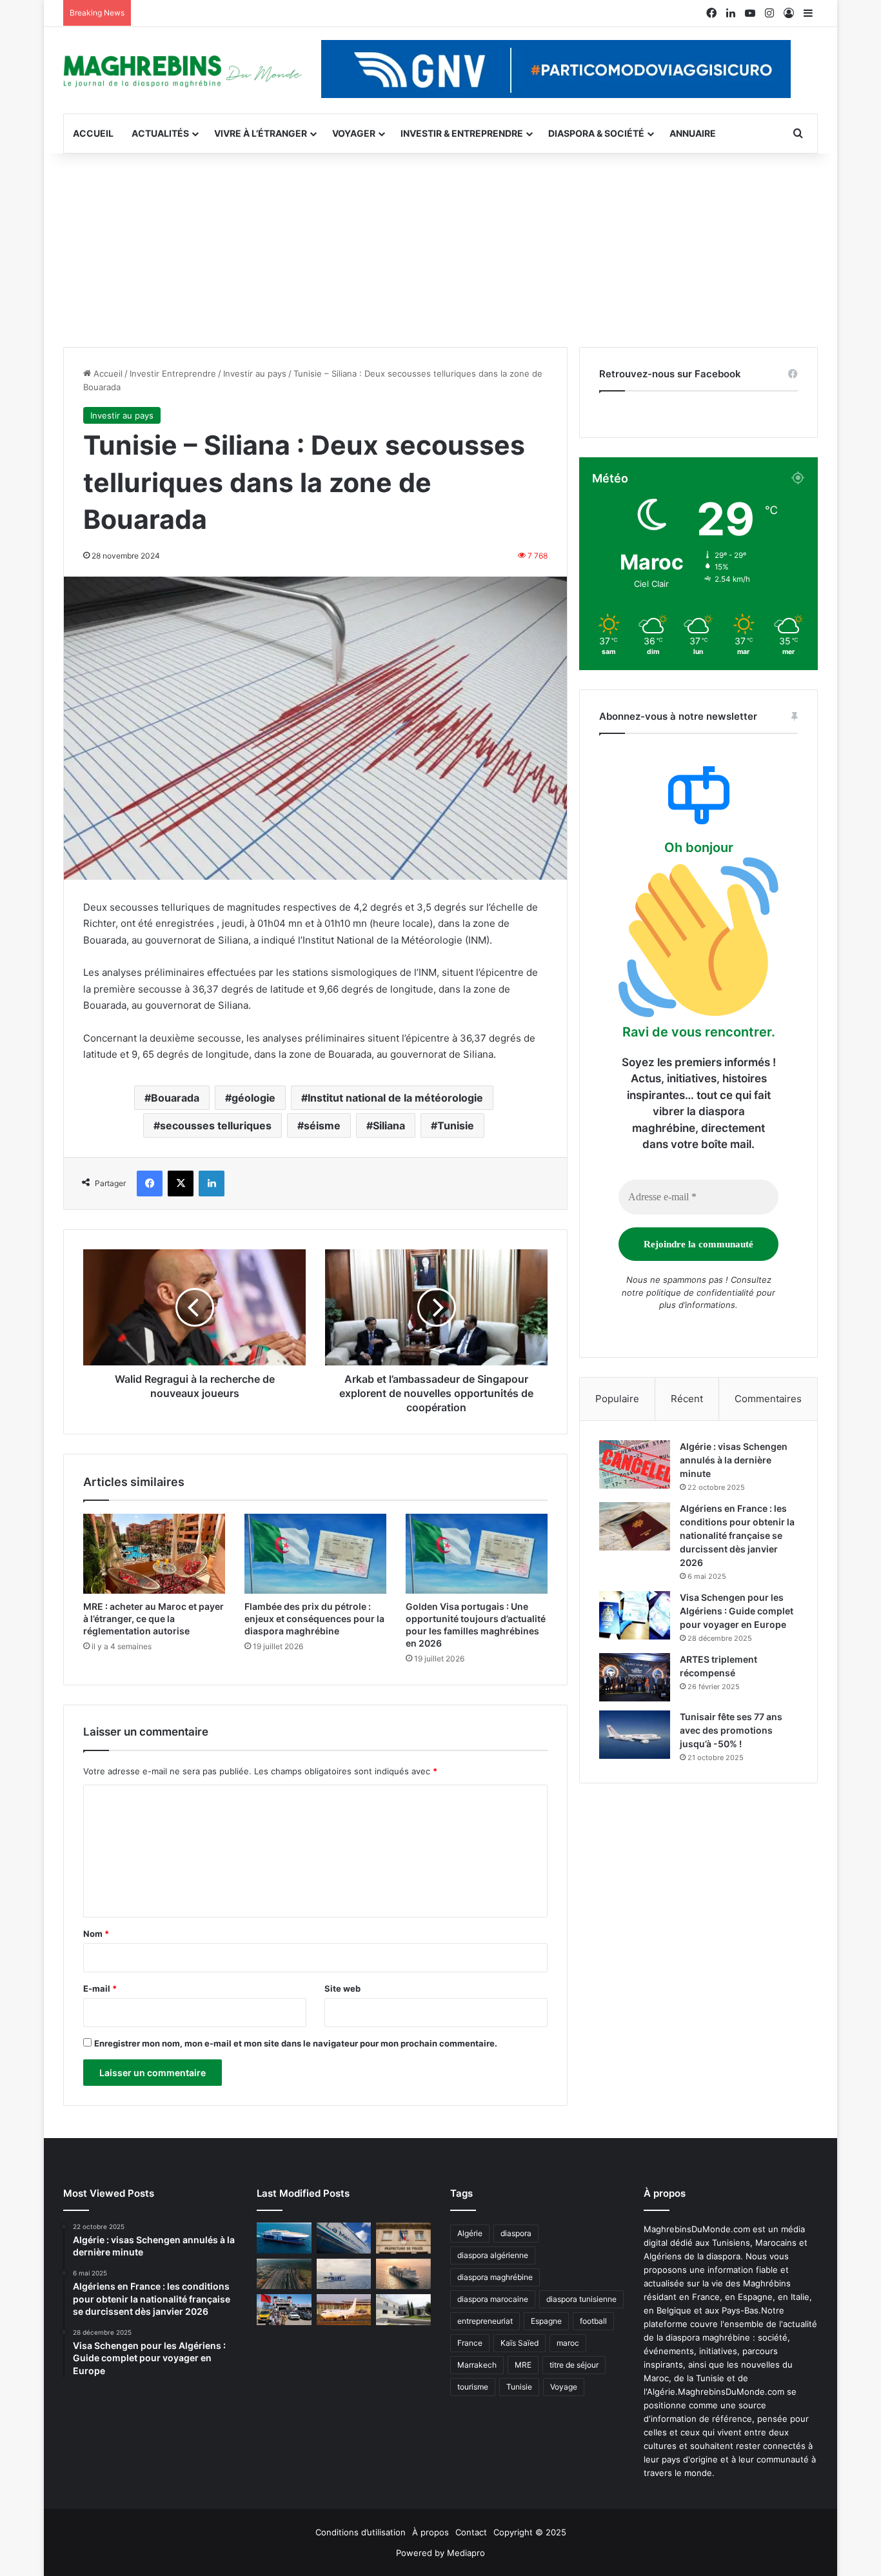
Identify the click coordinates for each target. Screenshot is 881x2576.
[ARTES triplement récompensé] (635, 1677)
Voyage (564, 2387)
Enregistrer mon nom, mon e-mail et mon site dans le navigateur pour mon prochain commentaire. (296, 2043)
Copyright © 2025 (530, 2532)
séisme (322, 1125)
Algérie (470, 2233)
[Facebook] (150, 1184)
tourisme (473, 2387)
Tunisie (456, 1125)
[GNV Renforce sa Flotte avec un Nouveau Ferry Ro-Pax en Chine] (403, 2274)
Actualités (160, 133)
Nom (96, 1934)
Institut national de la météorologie (395, 1098)
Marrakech (477, 2365)
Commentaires (768, 1399)
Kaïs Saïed (520, 2343)
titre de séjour (574, 2365)
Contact (471, 2532)
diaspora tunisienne (581, 2299)
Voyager (354, 133)
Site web (342, 1988)
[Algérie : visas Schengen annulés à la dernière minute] (635, 1464)
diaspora (516, 2233)
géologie (253, 1098)
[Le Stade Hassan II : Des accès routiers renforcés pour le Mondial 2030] (284, 2274)
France (470, 2343)
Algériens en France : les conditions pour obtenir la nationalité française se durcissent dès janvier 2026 (737, 1535)
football (593, 2321)
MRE (523, 2365)
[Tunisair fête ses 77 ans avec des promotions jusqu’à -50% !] (635, 1735)
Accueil (93, 133)
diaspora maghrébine (495, 2277)
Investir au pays (255, 373)
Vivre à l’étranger (261, 133)
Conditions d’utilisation (361, 2532)
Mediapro (466, 2553)
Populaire (617, 1399)
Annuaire (693, 133)
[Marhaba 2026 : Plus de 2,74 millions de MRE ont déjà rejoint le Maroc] (284, 2310)
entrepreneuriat (485, 2321)
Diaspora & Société (596, 133)
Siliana (389, 1125)
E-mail (100, 1988)
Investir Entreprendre (173, 373)
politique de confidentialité (700, 1293)
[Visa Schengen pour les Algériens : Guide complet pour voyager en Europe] (635, 1615)
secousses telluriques (216, 1125)
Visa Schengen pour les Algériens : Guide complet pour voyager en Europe (737, 1611)
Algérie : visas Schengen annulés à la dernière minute (734, 1460)
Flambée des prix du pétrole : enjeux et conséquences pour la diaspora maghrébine (314, 1619)
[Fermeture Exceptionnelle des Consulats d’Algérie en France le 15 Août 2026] (403, 2310)
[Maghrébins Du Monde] (183, 70)
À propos (431, 2532)
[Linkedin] (212, 1184)
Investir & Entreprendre (462, 133)
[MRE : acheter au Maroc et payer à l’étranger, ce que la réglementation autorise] (154, 1554)
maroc (568, 2343)
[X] (181, 1184)
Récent (687, 1399)
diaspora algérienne (493, 2255)
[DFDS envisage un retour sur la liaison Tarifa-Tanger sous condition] (284, 2238)
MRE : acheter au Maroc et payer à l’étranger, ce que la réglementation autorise (153, 1619)
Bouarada (175, 1098)
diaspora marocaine (493, 2299)
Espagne (546, 2321)
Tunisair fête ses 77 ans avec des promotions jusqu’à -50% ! (731, 1730)
